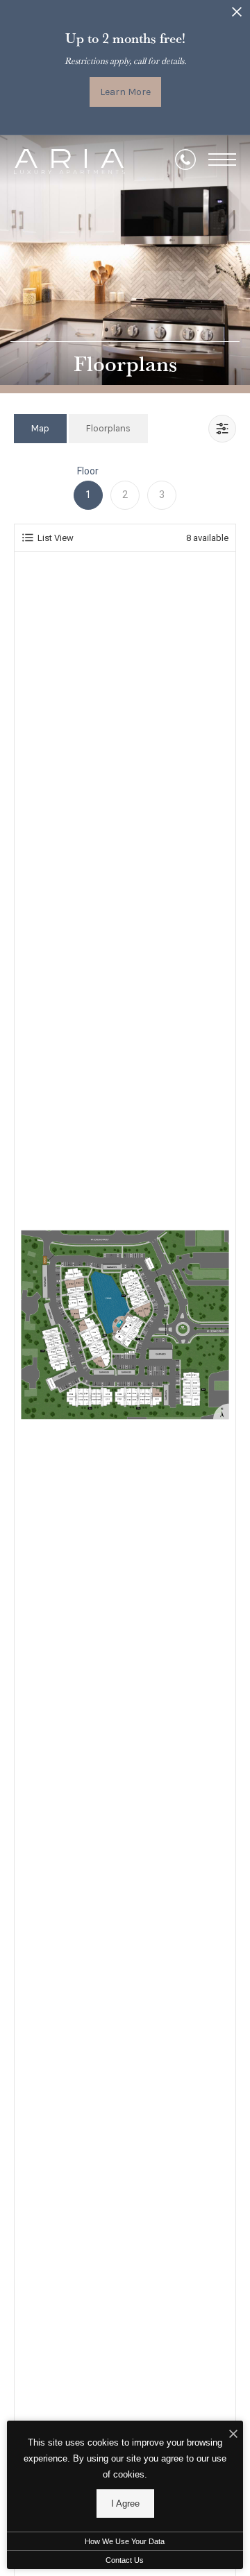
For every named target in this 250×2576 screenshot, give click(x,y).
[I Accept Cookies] (233, 2435)
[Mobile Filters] (222, 429)
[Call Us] (185, 160)
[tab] (40, 428)
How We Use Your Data (125, 2541)
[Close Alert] (237, 16)
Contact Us (125, 2560)
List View (56, 538)
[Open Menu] (222, 160)
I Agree (125, 2504)
